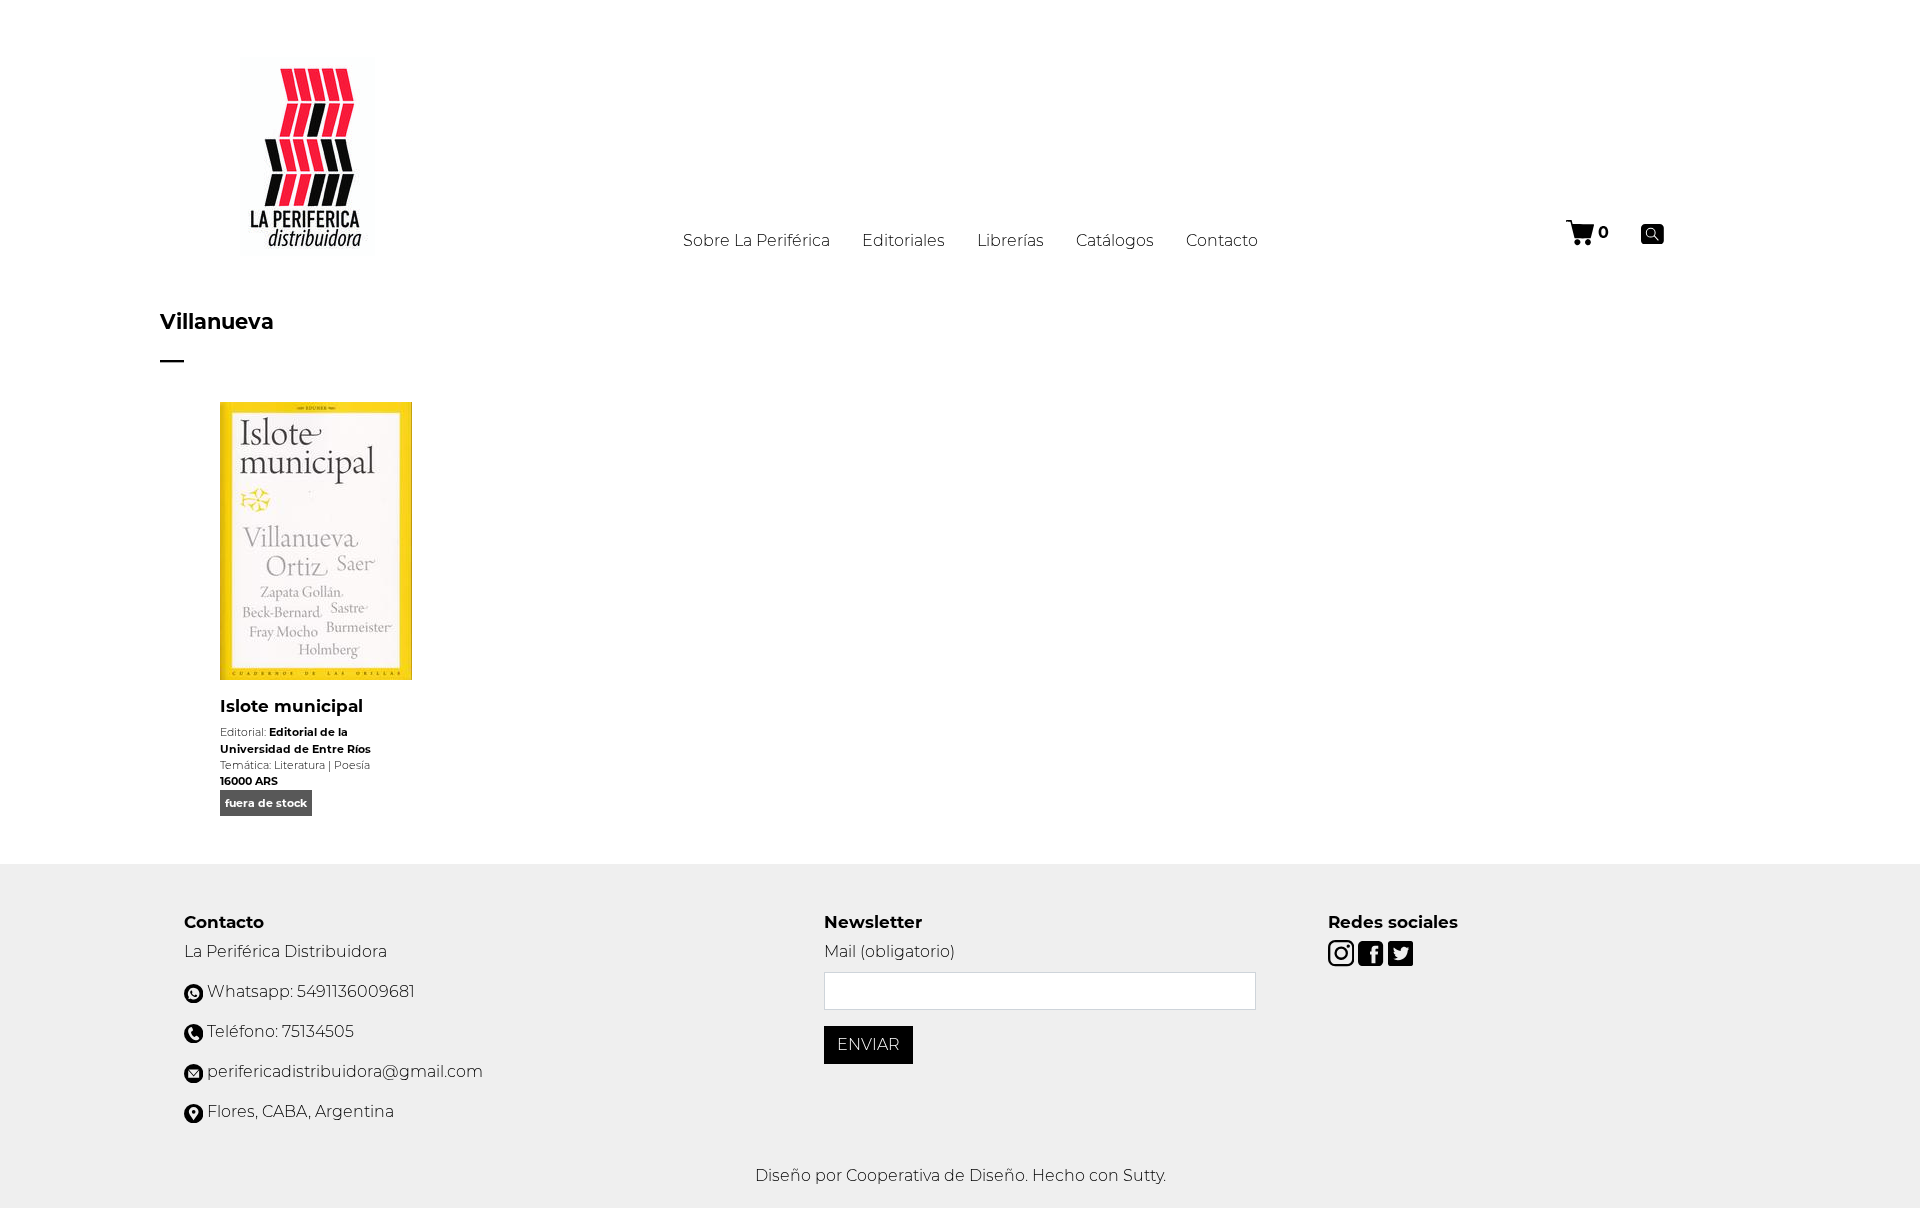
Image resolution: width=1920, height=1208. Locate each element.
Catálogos (1115, 240)
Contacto (1222, 240)
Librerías (1010, 240)
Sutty (1143, 1175)
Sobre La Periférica (756, 240)
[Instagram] (1343, 952)
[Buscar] (1652, 233)
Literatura (299, 765)
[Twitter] (1400, 952)
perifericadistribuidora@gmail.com (345, 1071)
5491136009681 (356, 991)
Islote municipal (291, 706)
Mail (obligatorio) (889, 951)
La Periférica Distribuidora (285, 951)
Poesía (352, 765)
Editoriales (903, 240)
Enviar (868, 1044)
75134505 (318, 1031)
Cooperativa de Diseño (935, 1175)
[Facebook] (1372, 952)
